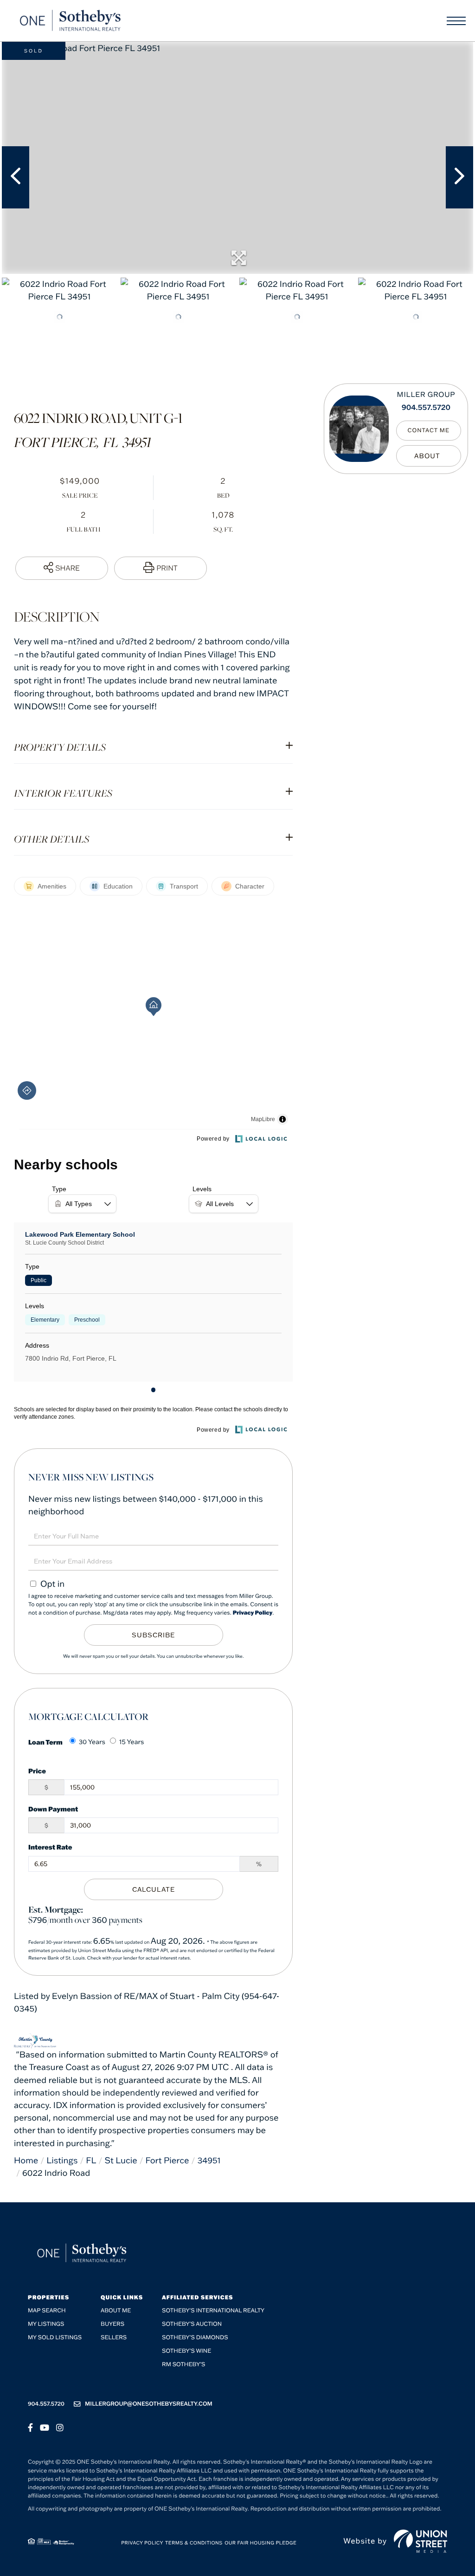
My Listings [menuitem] (46, 2324)
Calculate (154, 1889)
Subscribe (153, 1635)
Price (37, 1771)
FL (91, 2160)
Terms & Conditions (194, 2543)
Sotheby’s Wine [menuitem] (186, 2351)
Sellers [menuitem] (114, 2338)
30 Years (92, 1742)
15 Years (132, 1742)
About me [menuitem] (116, 2311)
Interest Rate (50, 1847)
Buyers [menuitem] (112, 2324)
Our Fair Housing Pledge (260, 2543)
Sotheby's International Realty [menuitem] (213, 2311)
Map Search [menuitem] (47, 2311)
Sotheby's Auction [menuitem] (192, 2324)
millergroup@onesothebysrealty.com (149, 2404)
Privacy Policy (253, 1613)
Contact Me (429, 431)
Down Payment (53, 1809)
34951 (209, 2160)
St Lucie (121, 2160)
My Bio (429, 456)
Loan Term (45, 1742)
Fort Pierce (167, 2160)
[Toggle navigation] (456, 21)
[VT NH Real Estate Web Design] (420, 2541)
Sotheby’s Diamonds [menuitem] (195, 2338)
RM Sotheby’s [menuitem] (183, 2365)
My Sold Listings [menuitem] (55, 2338)
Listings (62, 2160)
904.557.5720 (426, 408)
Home (26, 2160)
